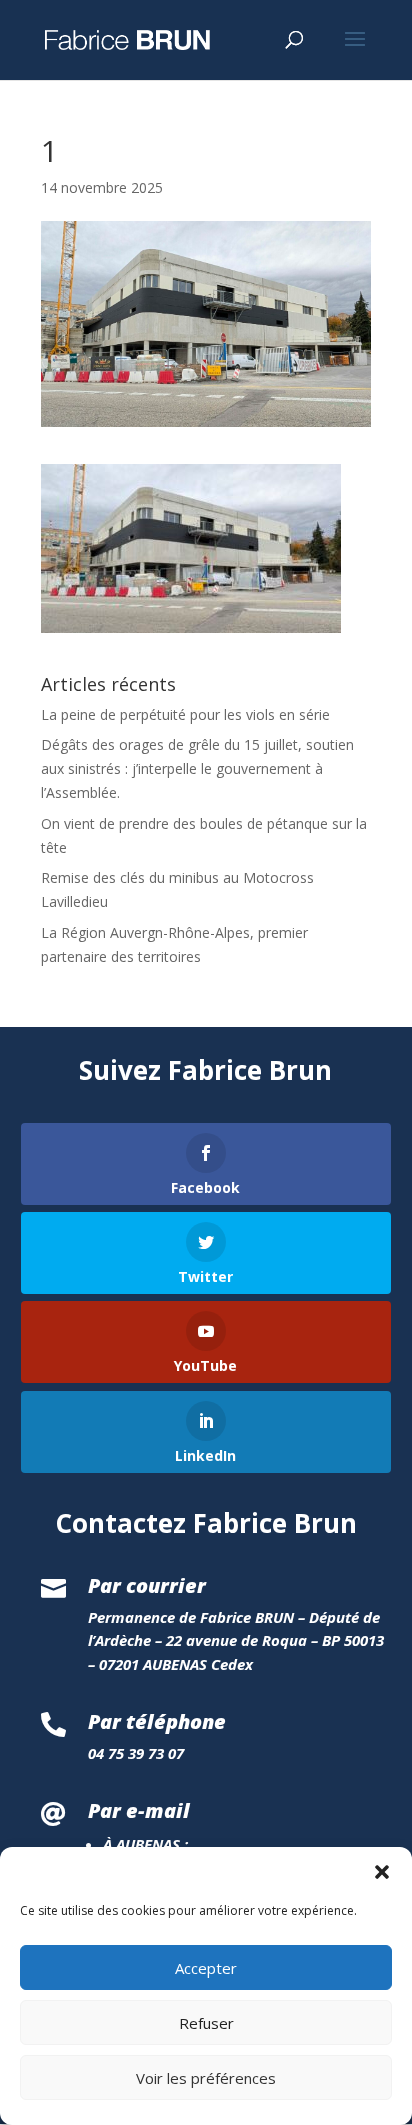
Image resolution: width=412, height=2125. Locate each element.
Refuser (206, 2023)
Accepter (206, 1968)
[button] (382, 1872)
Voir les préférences (206, 2078)
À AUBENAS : (145, 1844)
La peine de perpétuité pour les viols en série (185, 714)
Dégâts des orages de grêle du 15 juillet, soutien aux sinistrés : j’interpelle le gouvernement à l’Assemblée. (197, 768)
